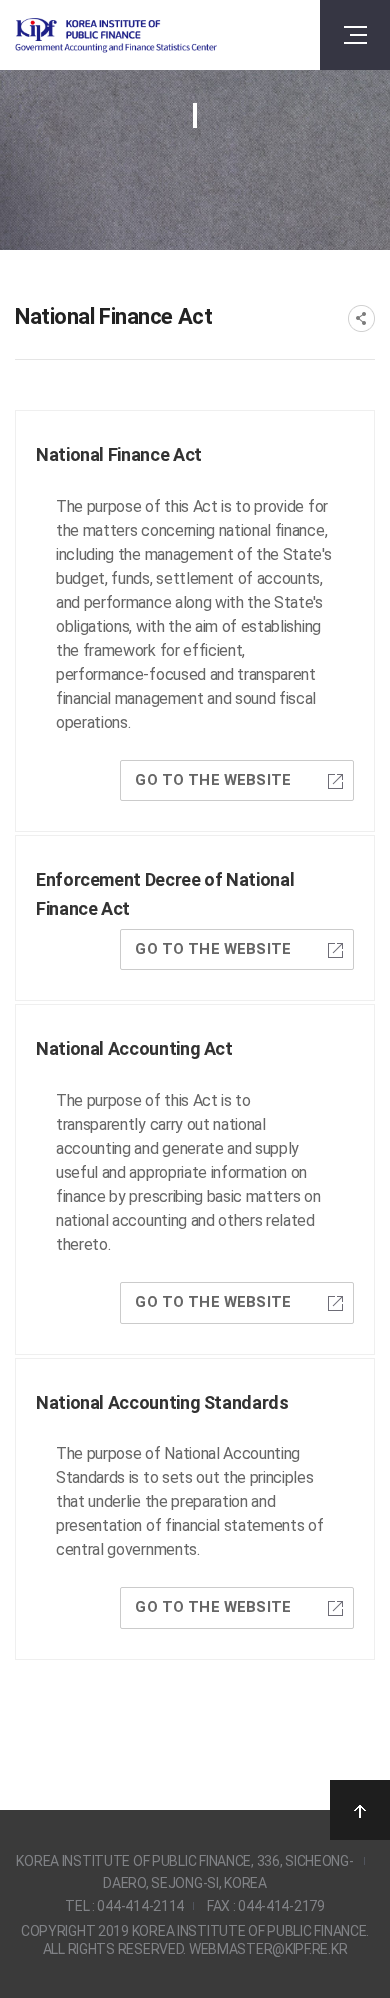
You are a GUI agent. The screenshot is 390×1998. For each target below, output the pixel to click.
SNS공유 (361, 318)
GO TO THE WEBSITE (213, 780)
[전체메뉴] (355, 35)
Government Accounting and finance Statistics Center (116, 35)
